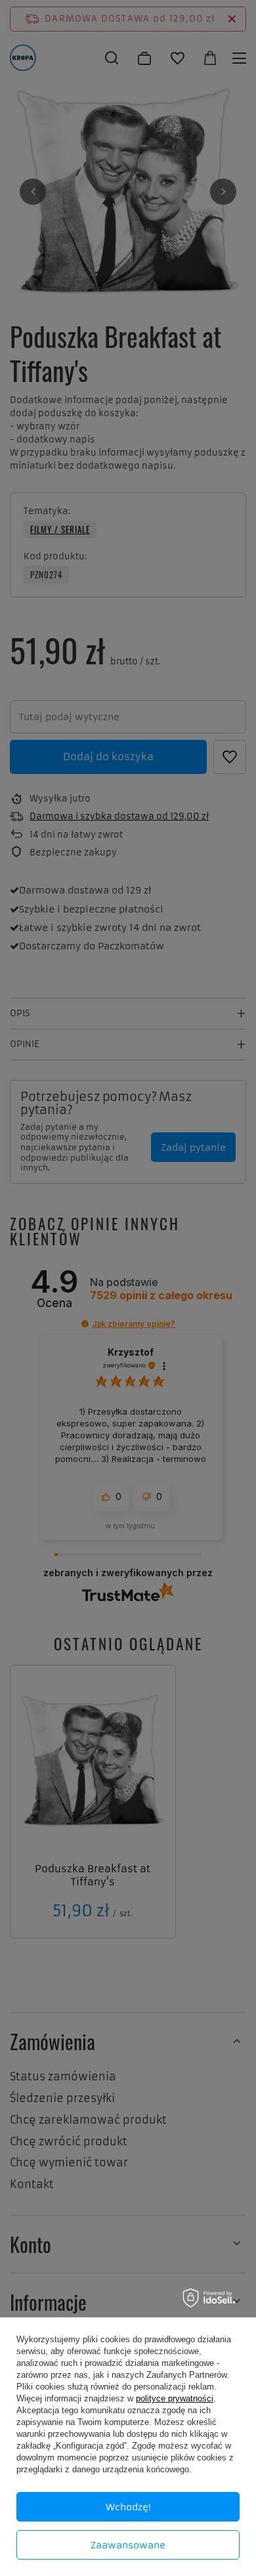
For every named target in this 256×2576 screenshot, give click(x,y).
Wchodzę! (128, 2507)
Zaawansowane (128, 2545)
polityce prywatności (175, 2398)
